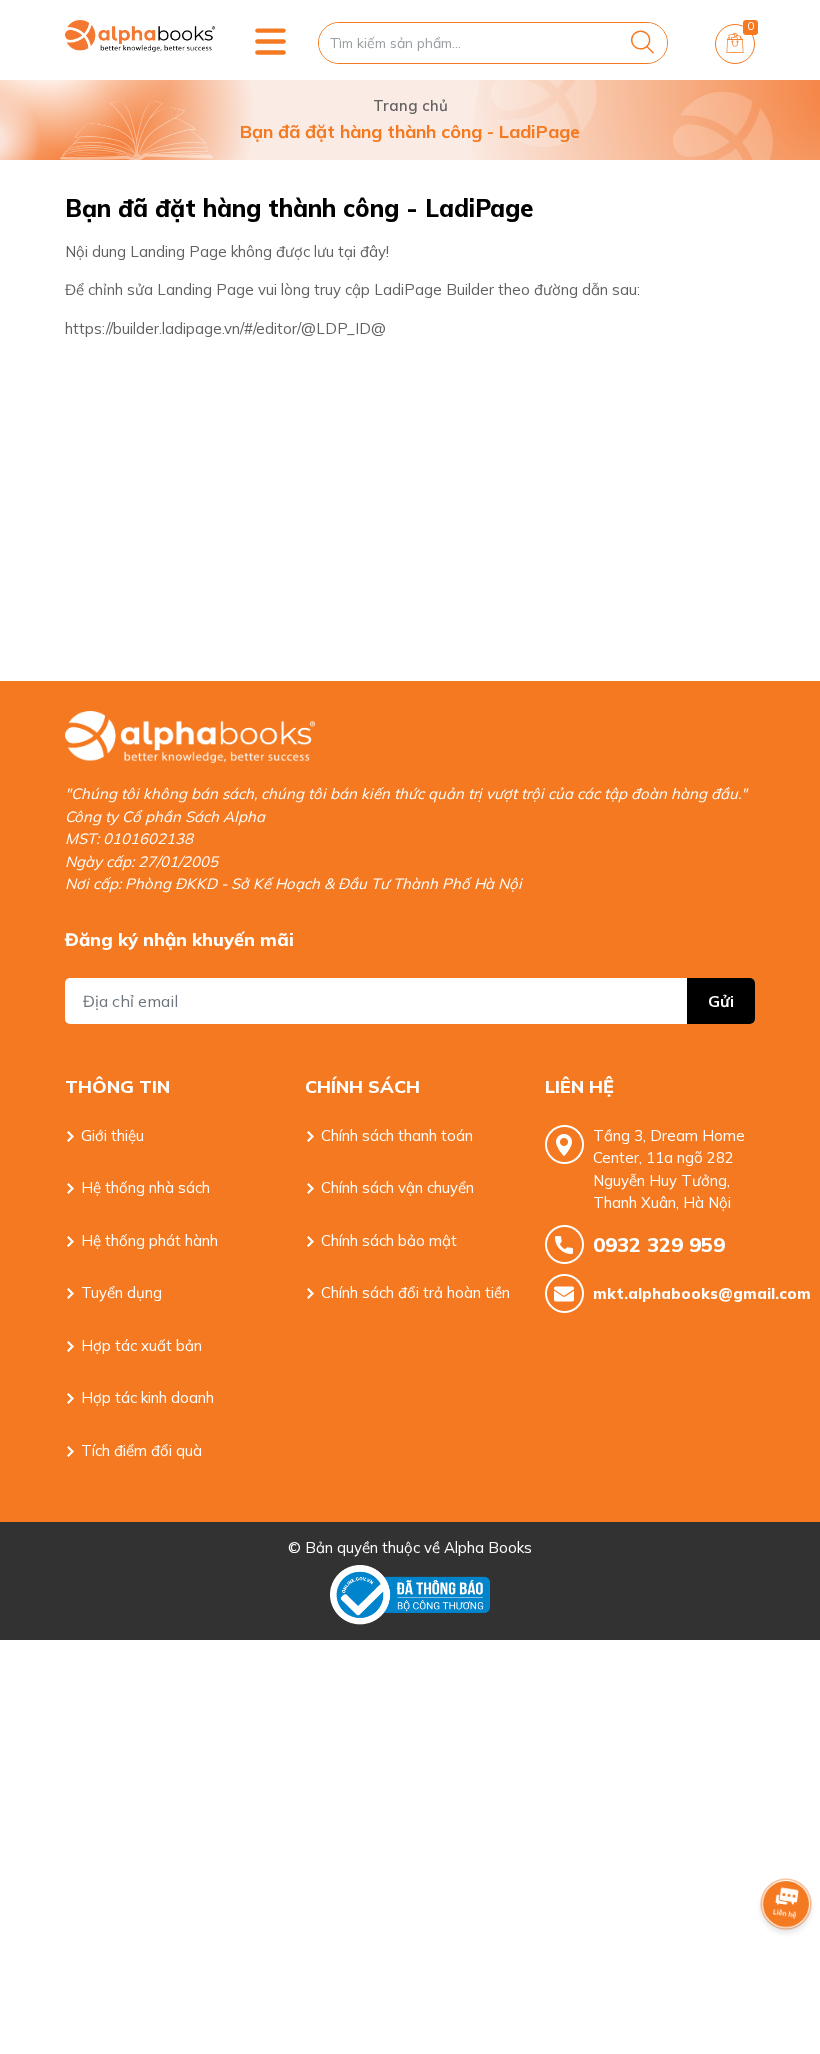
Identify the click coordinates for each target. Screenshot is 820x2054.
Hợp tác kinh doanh (147, 1397)
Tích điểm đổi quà (141, 1450)
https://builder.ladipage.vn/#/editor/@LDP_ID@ (225, 328)
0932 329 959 (659, 1244)
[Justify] (642, 43)
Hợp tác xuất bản (141, 1345)
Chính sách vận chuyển (397, 1187)
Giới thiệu (112, 1135)
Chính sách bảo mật (389, 1240)
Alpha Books (488, 1547)
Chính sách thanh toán (397, 1135)
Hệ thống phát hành (149, 1240)
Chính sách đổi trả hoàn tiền (415, 1292)
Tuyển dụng (121, 1292)
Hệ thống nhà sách (145, 1187)
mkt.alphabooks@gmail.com (674, 1293)
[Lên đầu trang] (786, 1959)
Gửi (721, 1001)
